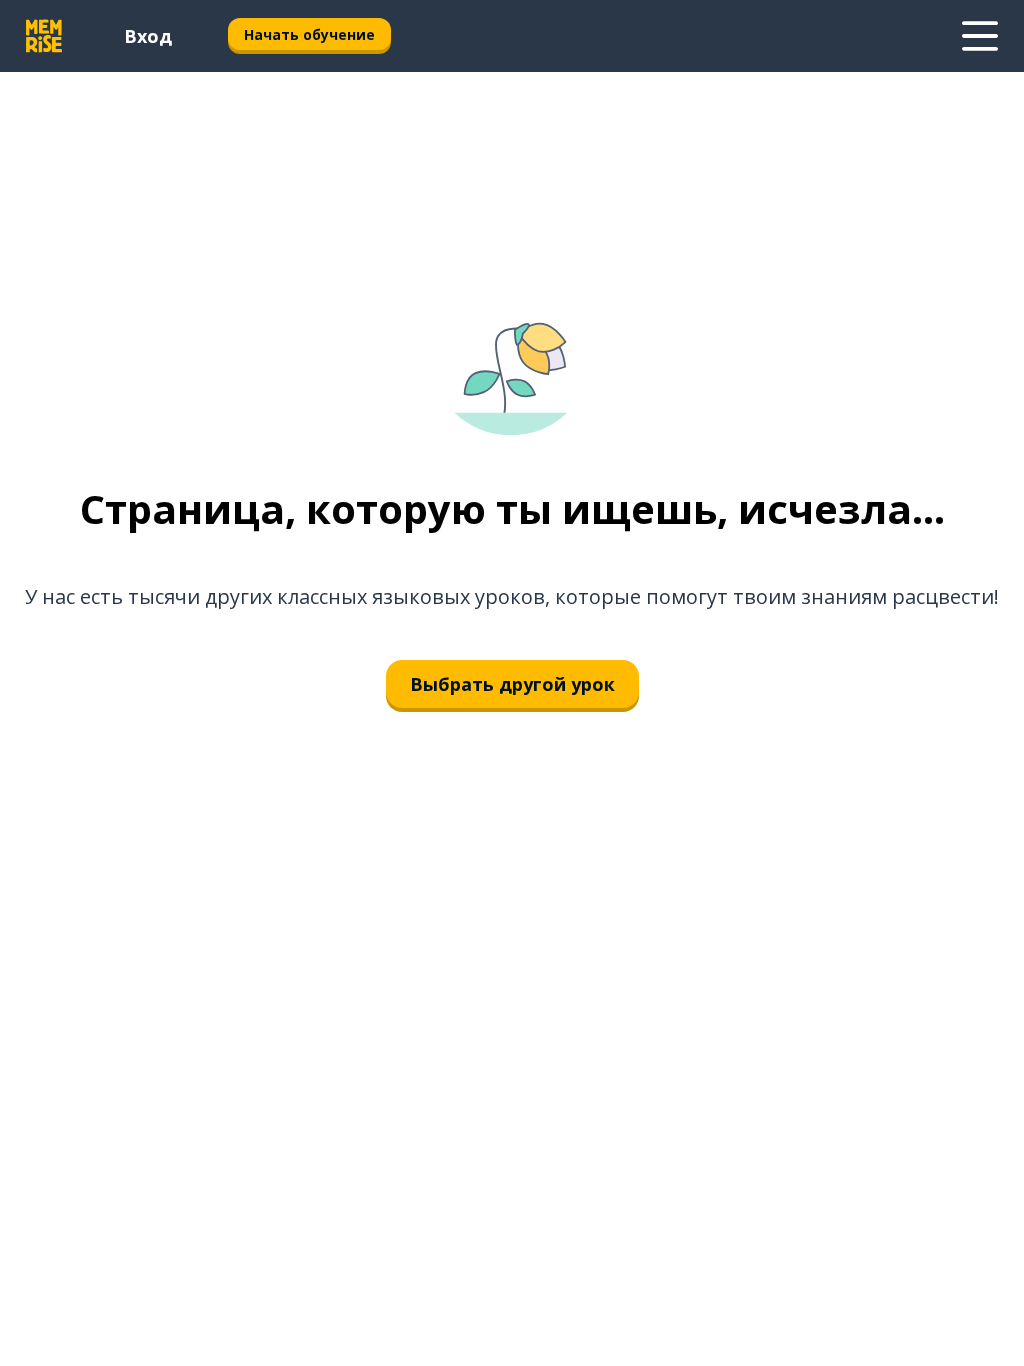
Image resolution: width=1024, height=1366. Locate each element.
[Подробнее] (980, 36)
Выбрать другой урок (512, 684)
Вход (148, 36)
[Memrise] (44, 36)
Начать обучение (309, 34)
